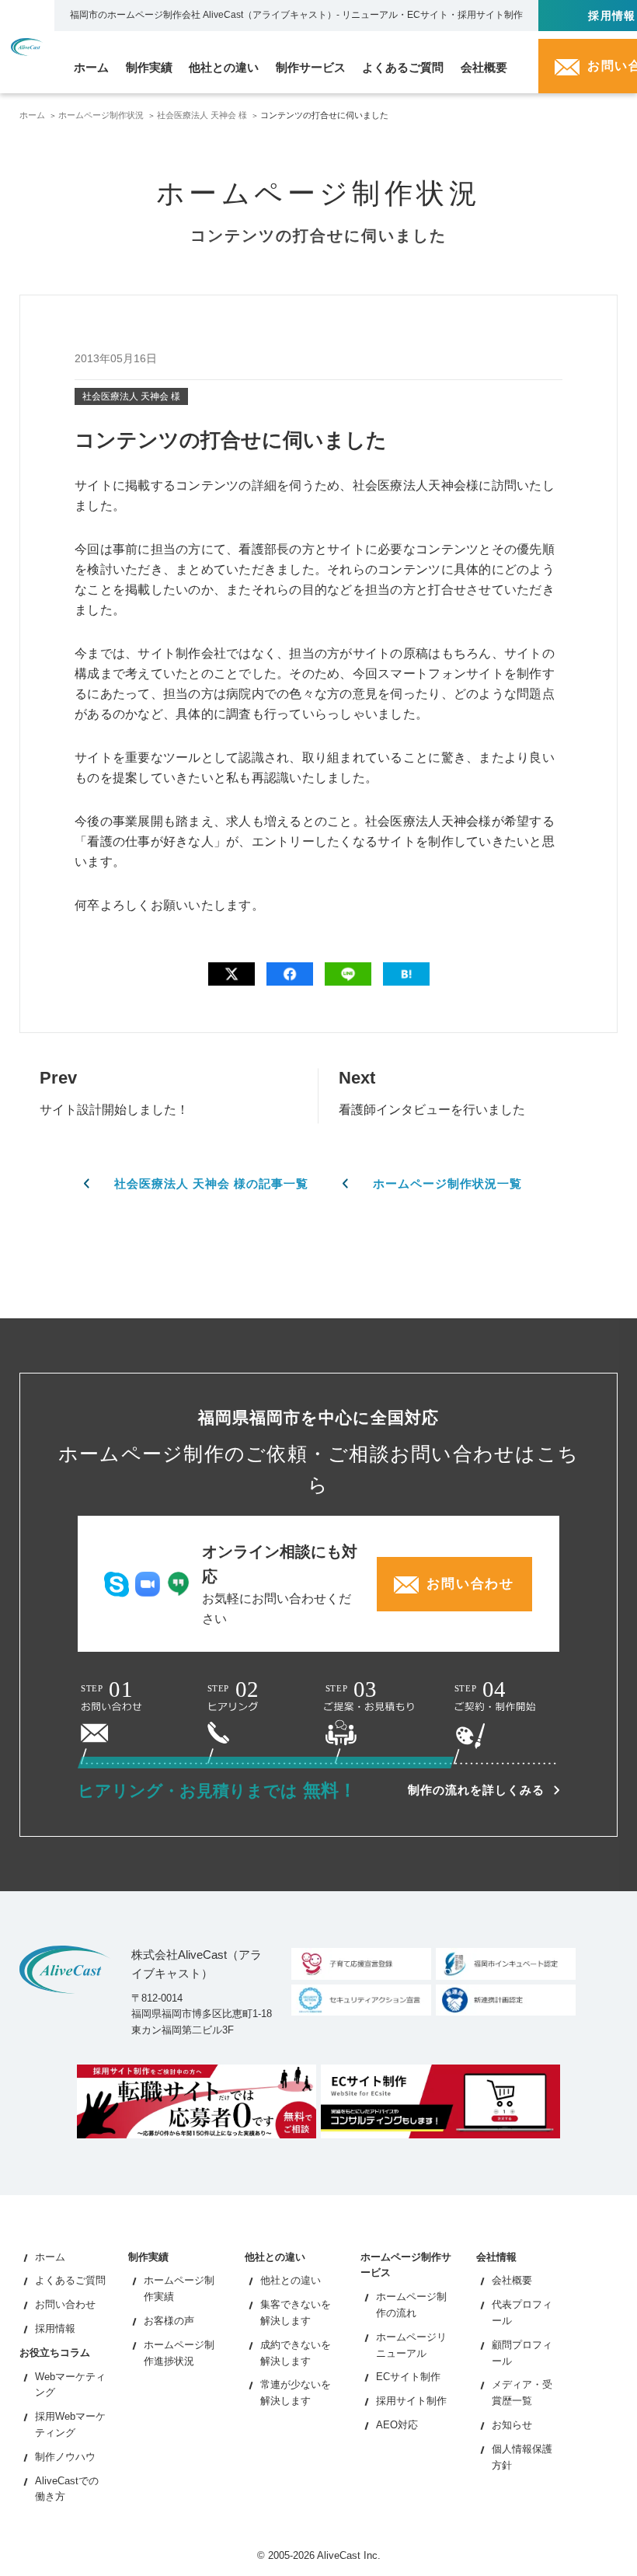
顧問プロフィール (522, 2353)
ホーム (32, 115)
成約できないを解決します (296, 2353)
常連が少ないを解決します (296, 2393)
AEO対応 (397, 2425)
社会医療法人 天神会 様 (202, 115)
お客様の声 (169, 2321)
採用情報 (55, 2328)
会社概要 (512, 2280)
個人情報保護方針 (522, 2457)
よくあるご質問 (70, 2280)
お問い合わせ (65, 2304)
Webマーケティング (70, 2385)
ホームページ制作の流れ (411, 2305)
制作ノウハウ (65, 2457)
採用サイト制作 (411, 2401)
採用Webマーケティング (70, 2424)
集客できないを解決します (296, 2312)
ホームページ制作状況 (101, 115)
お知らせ (512, 2425)
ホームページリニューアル (411, 2345)
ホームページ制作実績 (179, 2288)
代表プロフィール (522, 2312)
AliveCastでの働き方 (67, 2489)
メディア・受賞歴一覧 (522, 2393)
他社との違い (291, 2280)
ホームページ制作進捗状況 (179, 2353)
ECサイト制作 (408, 2377)
